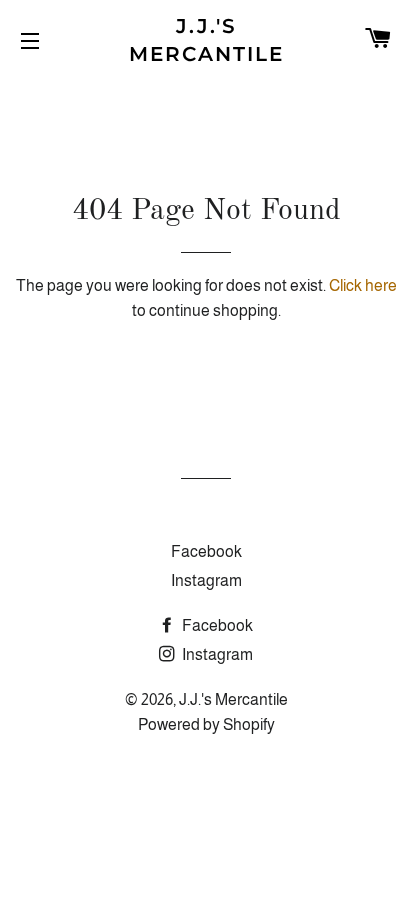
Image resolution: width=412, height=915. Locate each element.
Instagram (206, 580)
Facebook (206, 551)
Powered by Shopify (206, 724)
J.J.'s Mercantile (206, 40)
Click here (363, 285)
